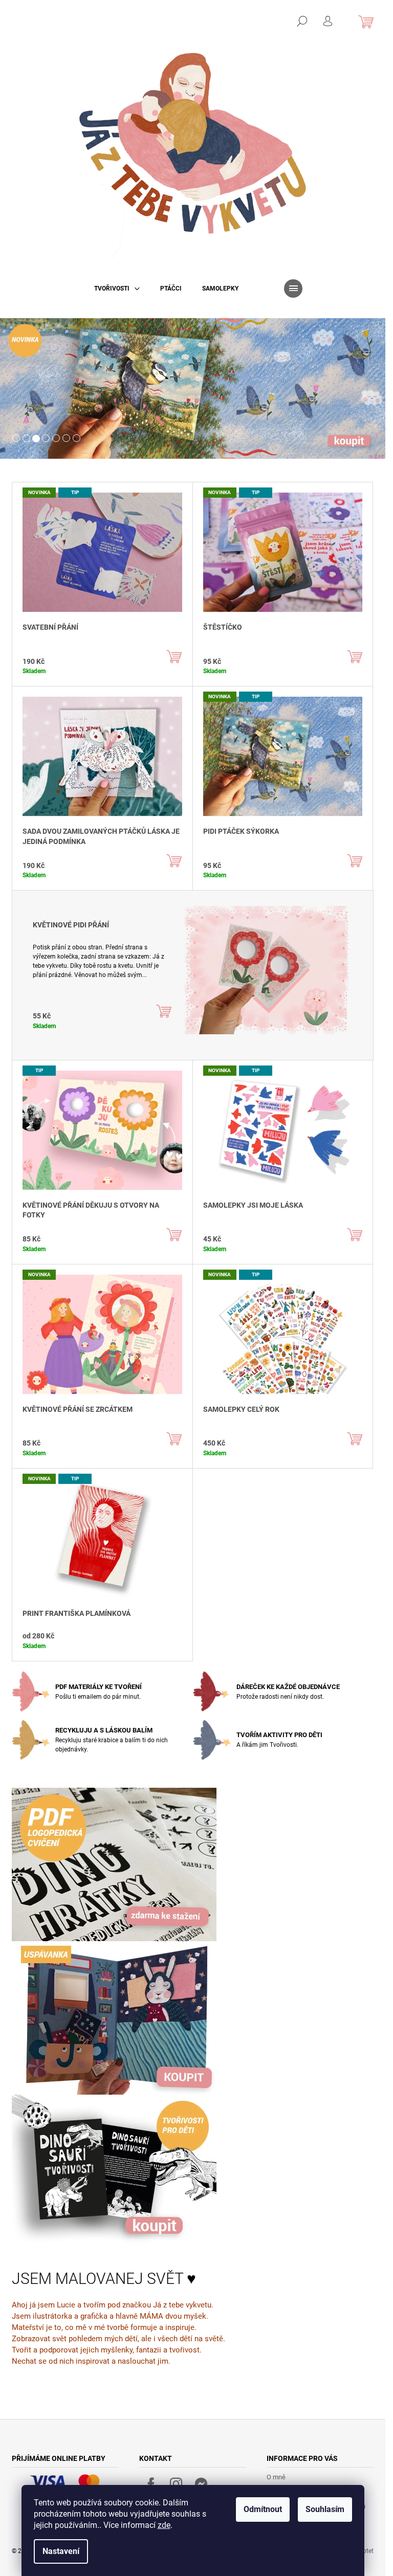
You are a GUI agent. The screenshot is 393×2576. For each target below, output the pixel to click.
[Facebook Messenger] (201, 2484)
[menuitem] (117, 288)
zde (164, 2525)
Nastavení (61, 2551)
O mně (276, 2477)
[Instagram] (176, 2484)
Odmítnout (263, 2509)
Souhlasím (325, 2509)
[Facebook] (151, 2484)
